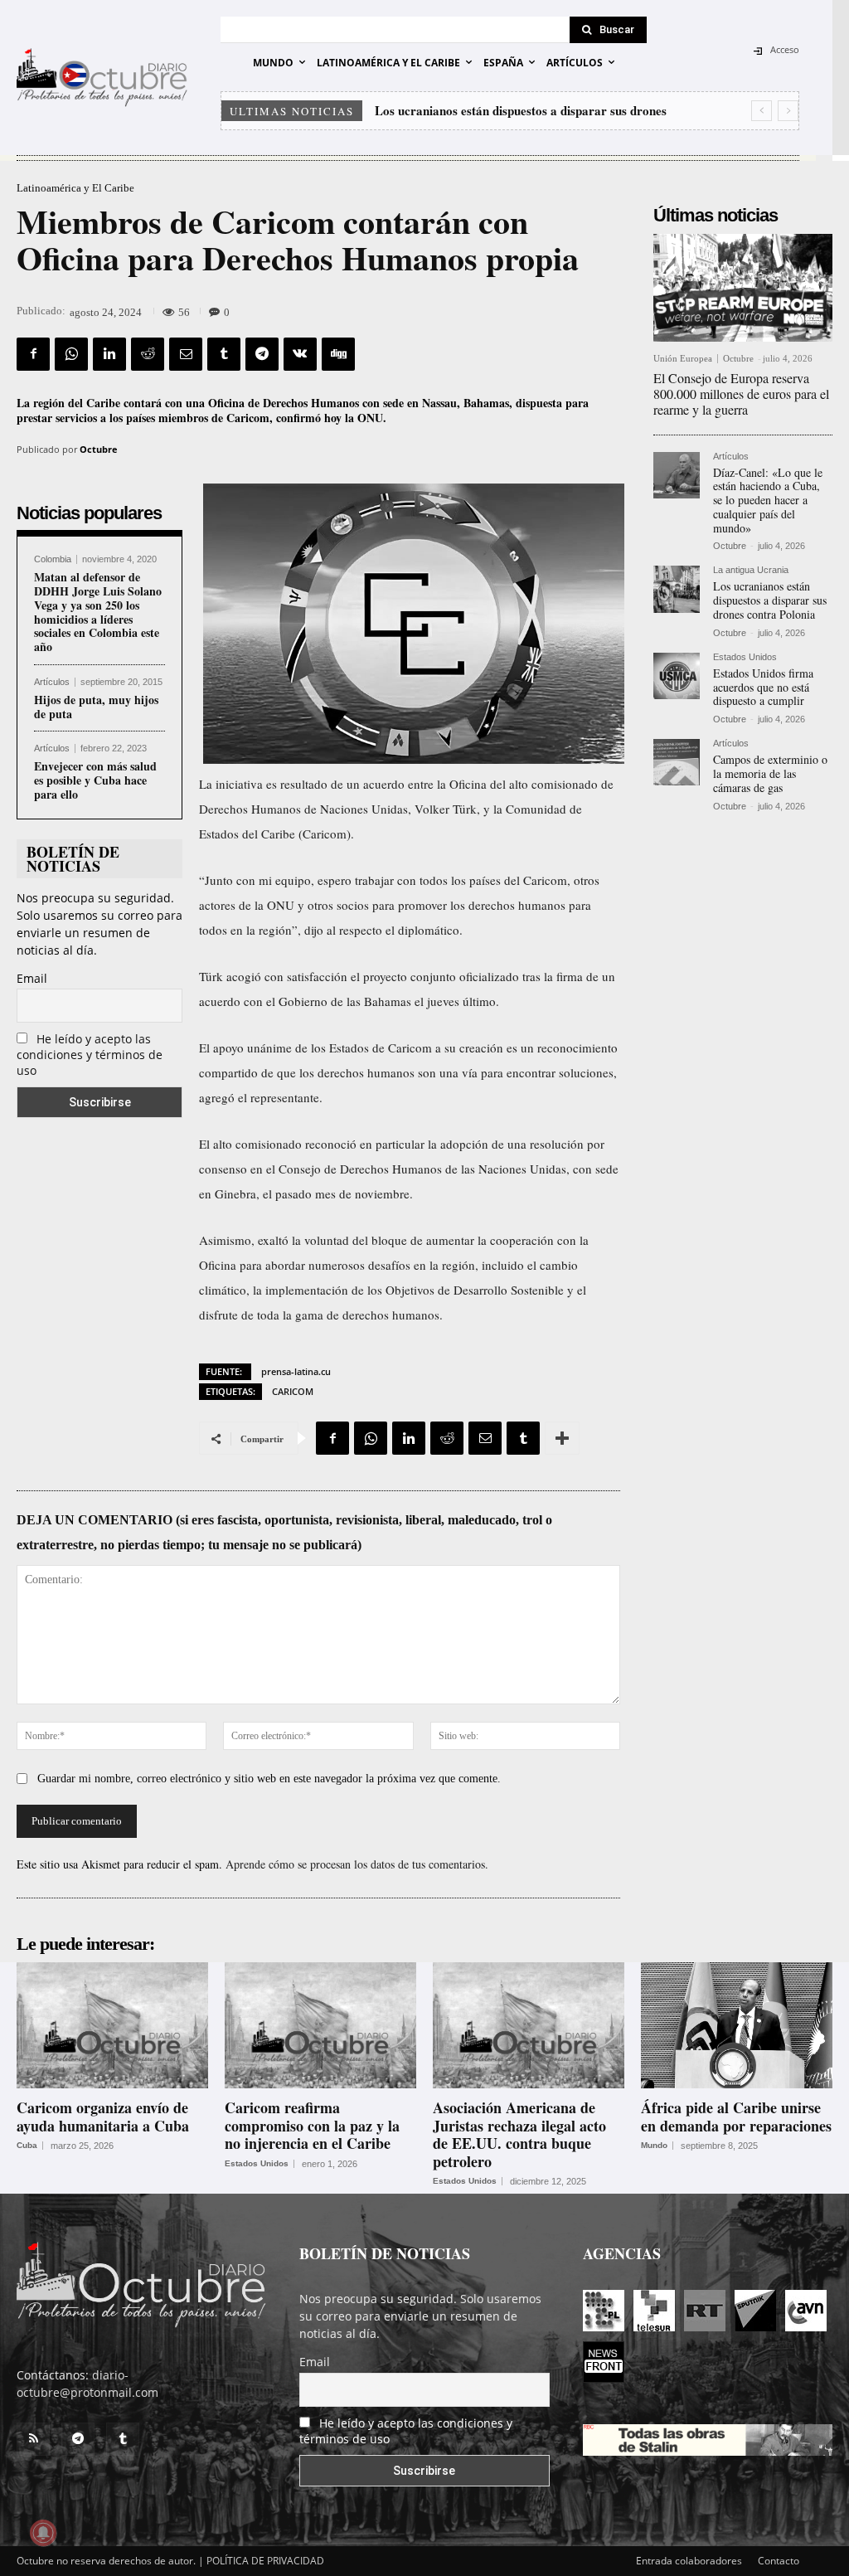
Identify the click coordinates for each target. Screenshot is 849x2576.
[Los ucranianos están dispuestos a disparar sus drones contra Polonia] (677, 589)
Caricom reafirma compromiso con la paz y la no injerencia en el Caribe (312, 2125)
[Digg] (338, 354)
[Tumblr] (224, 354)
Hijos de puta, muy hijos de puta (96, 707)
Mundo (654, 2146)
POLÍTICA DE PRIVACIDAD (265, 2561)
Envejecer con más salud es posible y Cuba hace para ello (95, 780)
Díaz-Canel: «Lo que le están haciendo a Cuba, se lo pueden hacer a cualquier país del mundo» (768, 500)
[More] (562, 1438)
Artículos (52, 682)
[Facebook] (33, 354)
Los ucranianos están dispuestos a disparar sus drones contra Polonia (770, 600)
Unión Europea (683, 359)
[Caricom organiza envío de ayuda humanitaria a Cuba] (112, 2025)
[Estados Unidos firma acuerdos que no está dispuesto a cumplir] (677, 676)
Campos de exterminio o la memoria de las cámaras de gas (770, 773)
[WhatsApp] (71, 354)
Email (32, 978)
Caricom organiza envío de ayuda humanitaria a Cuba (103, 2117)
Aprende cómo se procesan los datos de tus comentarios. (357, 1864)
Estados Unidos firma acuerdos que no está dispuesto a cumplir (763, 687)
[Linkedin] (109, 354)
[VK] (300, 354)
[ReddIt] (148, 354)
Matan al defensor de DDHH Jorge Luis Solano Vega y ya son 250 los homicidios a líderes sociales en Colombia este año (98, 612)
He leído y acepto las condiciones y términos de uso (90, 1055)
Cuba (27, 2146)
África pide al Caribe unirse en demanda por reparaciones (736, 2117)
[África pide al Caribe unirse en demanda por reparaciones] (737, 2025)
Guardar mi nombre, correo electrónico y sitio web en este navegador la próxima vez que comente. (269, 1779)
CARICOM (293, 1391)
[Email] (186, 354)
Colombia (53, 559)
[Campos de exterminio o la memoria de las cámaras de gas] (677, 762)
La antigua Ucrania (751, 570)
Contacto (779, 2561)
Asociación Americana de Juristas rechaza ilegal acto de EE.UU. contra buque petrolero (519, 2134)
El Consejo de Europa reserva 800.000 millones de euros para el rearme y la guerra (741, 394)
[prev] (762, 111)
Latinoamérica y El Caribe (75, 188)
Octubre (99, 449)
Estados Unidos (745, 657)
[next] (788, 111)
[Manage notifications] (43, 2533)
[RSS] (33, 2439)
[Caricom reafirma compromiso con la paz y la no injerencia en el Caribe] (320, 2025)
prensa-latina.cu (296, 1371)
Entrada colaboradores (689, 2561)
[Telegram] (262, 354)
